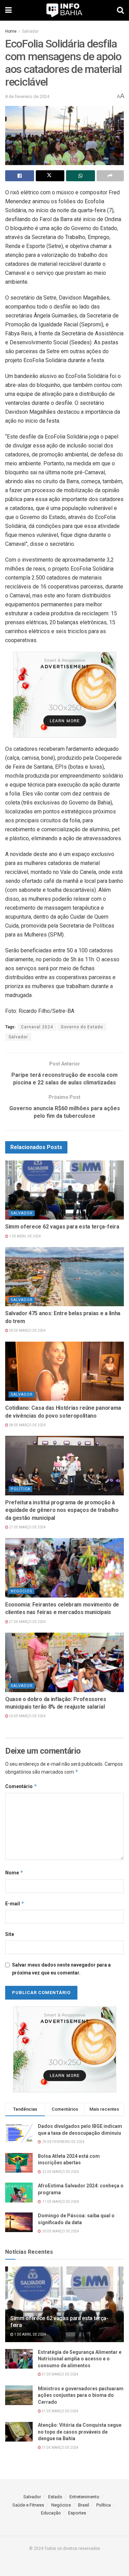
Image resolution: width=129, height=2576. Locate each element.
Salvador (30, 31)
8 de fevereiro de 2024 (27, 96)
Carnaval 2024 (37, 1027)
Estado (55, 2497)
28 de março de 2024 (27, 1425)
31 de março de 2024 (60, 2374)
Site (10, 1934)
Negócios (21, 1591)
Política (20, 1489)
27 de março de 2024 (27, 1527)
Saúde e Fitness (28, 2505)
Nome (14, 1873)
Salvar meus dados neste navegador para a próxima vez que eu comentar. (61, 1969)
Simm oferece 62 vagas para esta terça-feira (62, 1227)
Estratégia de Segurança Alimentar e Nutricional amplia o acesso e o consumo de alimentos (80, 2359)
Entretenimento (84, 2497)
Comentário (21, 1786)
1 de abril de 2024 (25, 1236)
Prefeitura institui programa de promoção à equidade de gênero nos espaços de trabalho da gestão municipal (62, 1510)
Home (11, 31)
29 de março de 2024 (27, 1330)
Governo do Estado (82, 1027)
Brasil (84, 2505)
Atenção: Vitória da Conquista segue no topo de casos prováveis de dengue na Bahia (80, 2432)
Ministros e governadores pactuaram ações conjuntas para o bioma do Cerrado (81, 2395)
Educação (51, 2513)
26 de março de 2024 (27, 1716)
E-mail (15, 1903)
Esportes (77, 2513)
